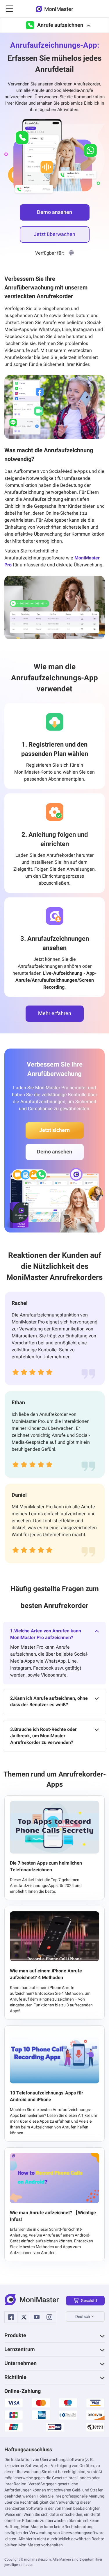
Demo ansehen (54, 212)
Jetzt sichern (54, 1130)
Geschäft (89, 2301)
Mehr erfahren (55, 1014)
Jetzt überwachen (54, 234)
